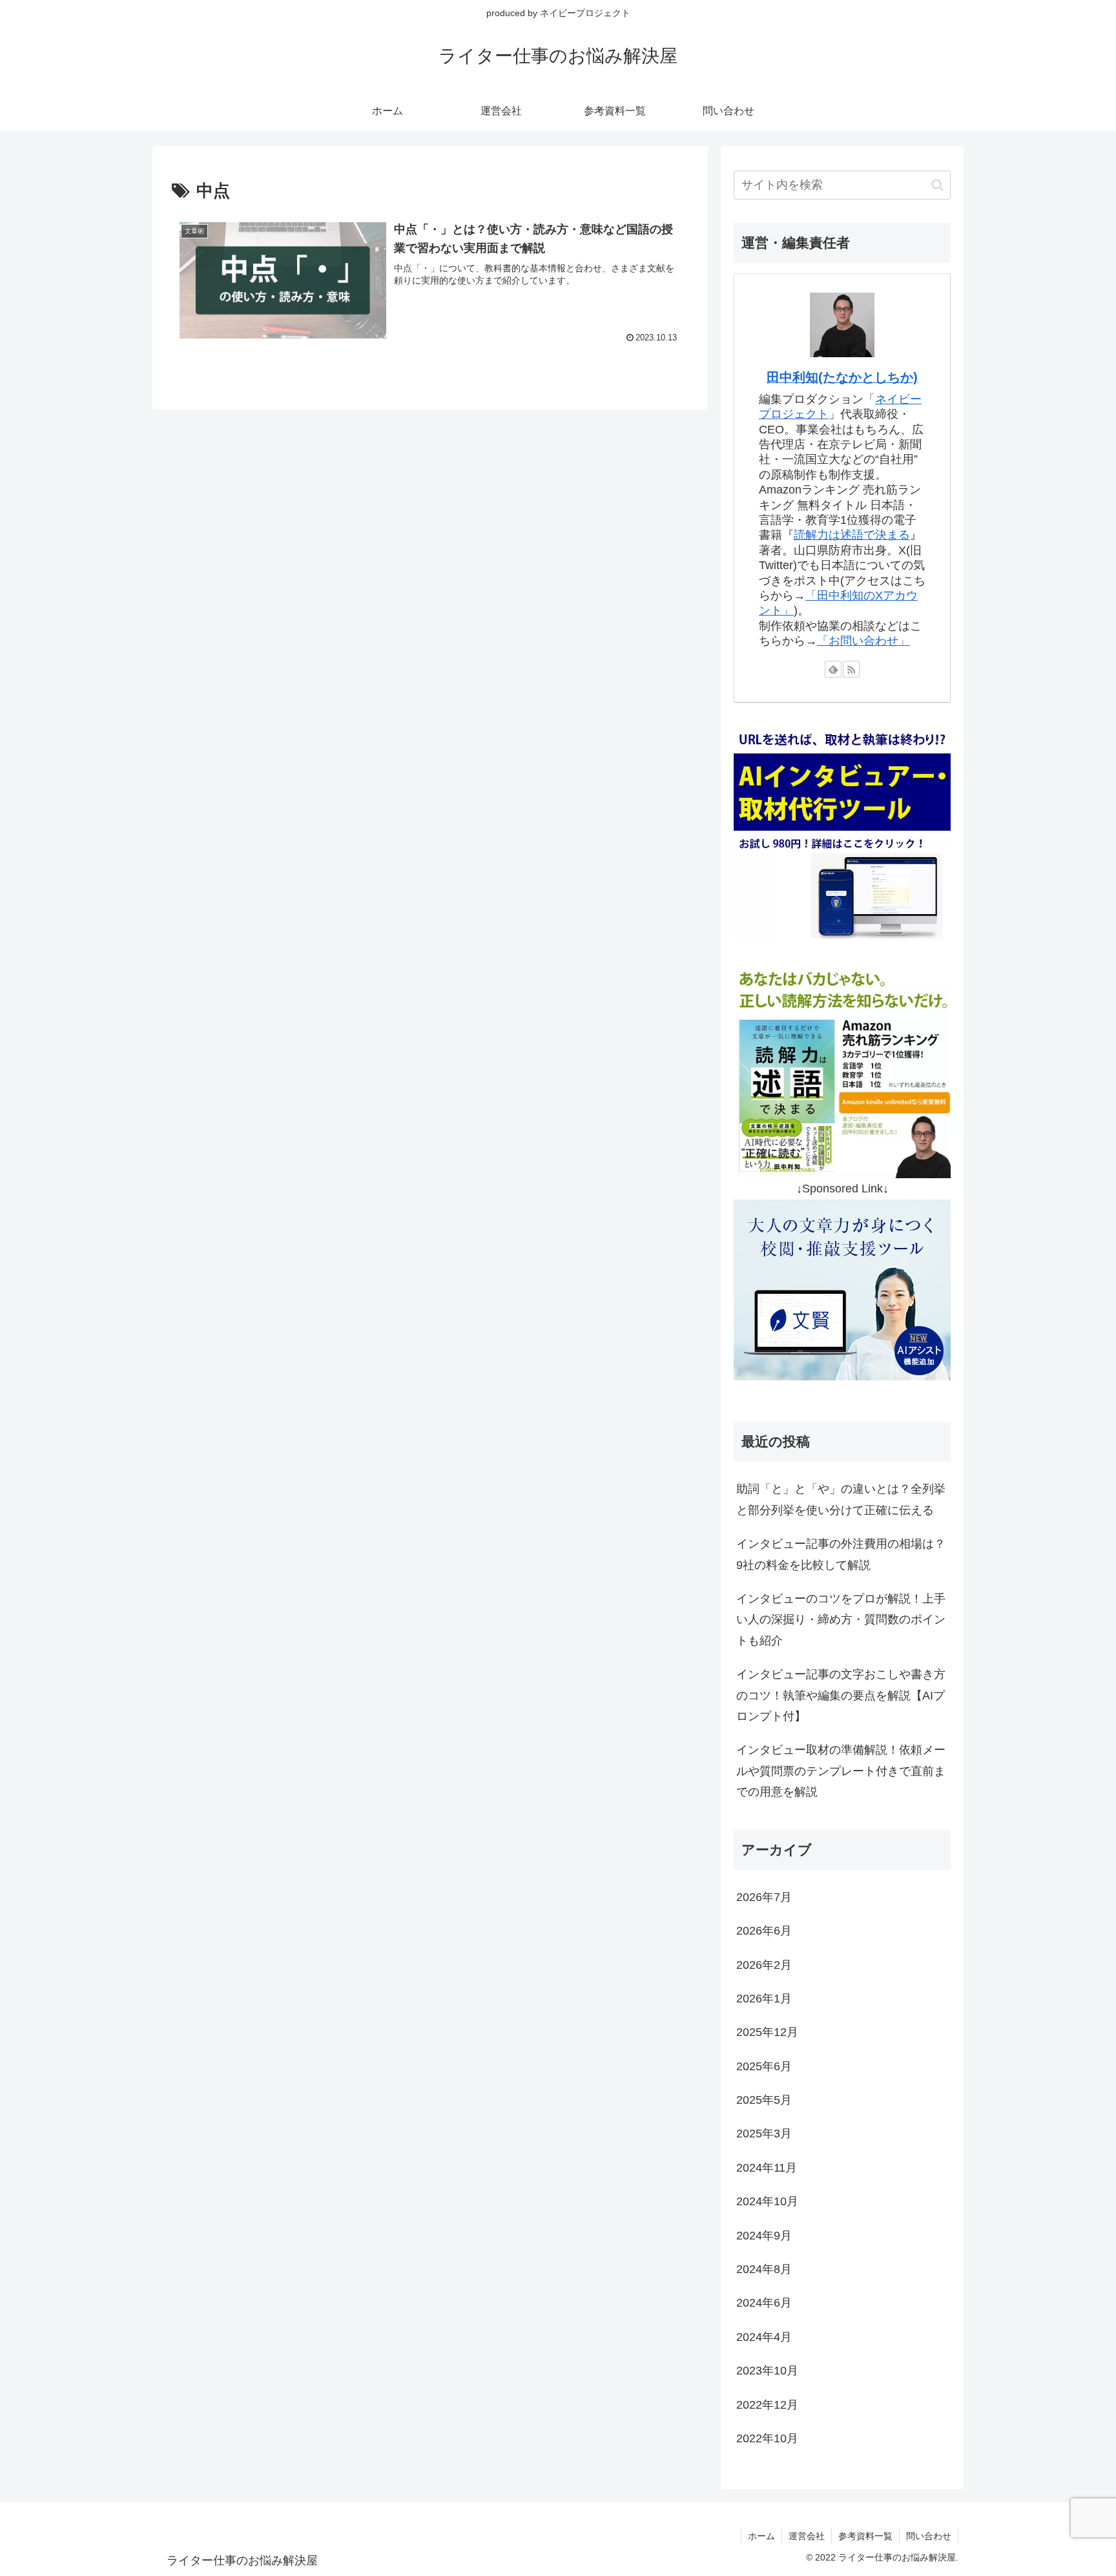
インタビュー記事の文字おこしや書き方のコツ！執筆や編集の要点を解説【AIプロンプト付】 (841, 1695)
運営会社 (807, 2536)
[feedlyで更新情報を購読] (833, 669)
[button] (937, 185)
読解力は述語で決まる (852, 535)
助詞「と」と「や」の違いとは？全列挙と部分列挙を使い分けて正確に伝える (841, 1499)
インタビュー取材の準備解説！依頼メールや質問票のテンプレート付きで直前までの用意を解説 (841, 1771)
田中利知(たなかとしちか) (842, 377)
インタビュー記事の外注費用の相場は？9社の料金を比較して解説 (841, 1554)
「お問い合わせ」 (863, 641)
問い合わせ (929, 2536)
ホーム (761, 2536)
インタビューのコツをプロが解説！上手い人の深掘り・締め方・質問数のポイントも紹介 (841, 1620)
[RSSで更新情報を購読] (851, 669)
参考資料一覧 (865, 2536)
